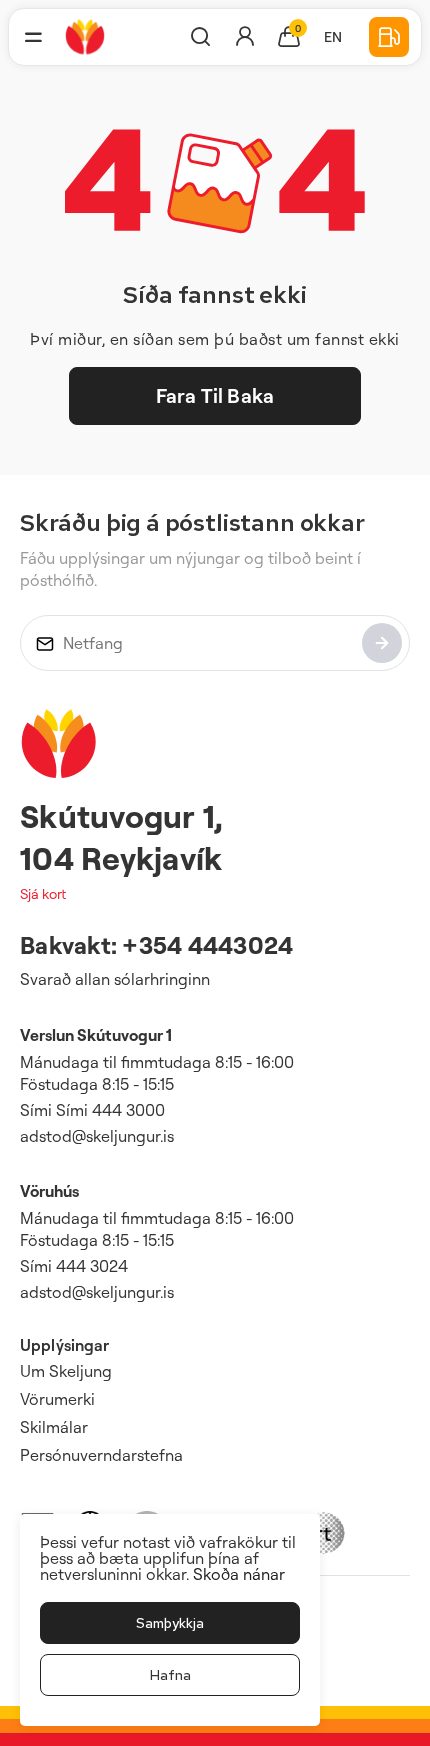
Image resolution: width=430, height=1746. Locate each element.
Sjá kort (43, 893)
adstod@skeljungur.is (97, 1136)
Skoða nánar (239, 1574)
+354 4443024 (207, 945)
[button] (33, 37)
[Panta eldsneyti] (389, 37)
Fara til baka (215, 395)
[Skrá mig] (382, 643)
